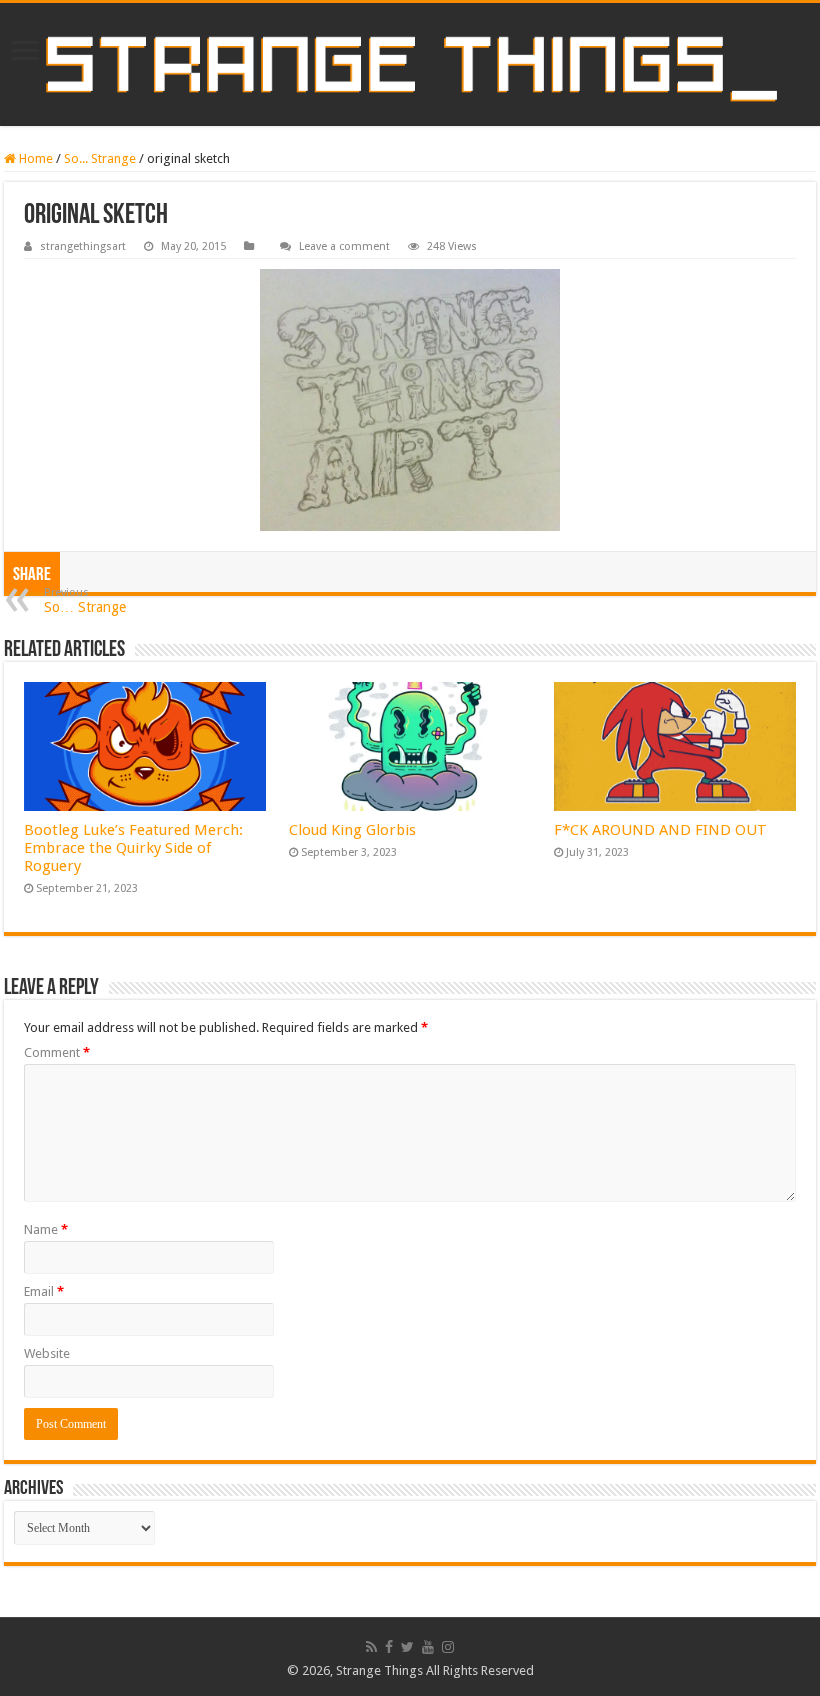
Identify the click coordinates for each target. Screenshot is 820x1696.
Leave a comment (344, 246)
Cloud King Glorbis (352, 830)
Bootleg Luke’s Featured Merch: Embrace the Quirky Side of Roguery (133, 848)
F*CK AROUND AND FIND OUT (660, 830)
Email (44, 1291)
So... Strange (100, 158)
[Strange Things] (410, 64)
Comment (57, 1052)
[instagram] (448, 1647)
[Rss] (371, 1647)
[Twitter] (407, 1647)
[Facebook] (389, 1647)
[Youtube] (428, 1647)
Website (47, 1353)
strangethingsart (83, 246)
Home (34, 158)
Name (46, 1229)
